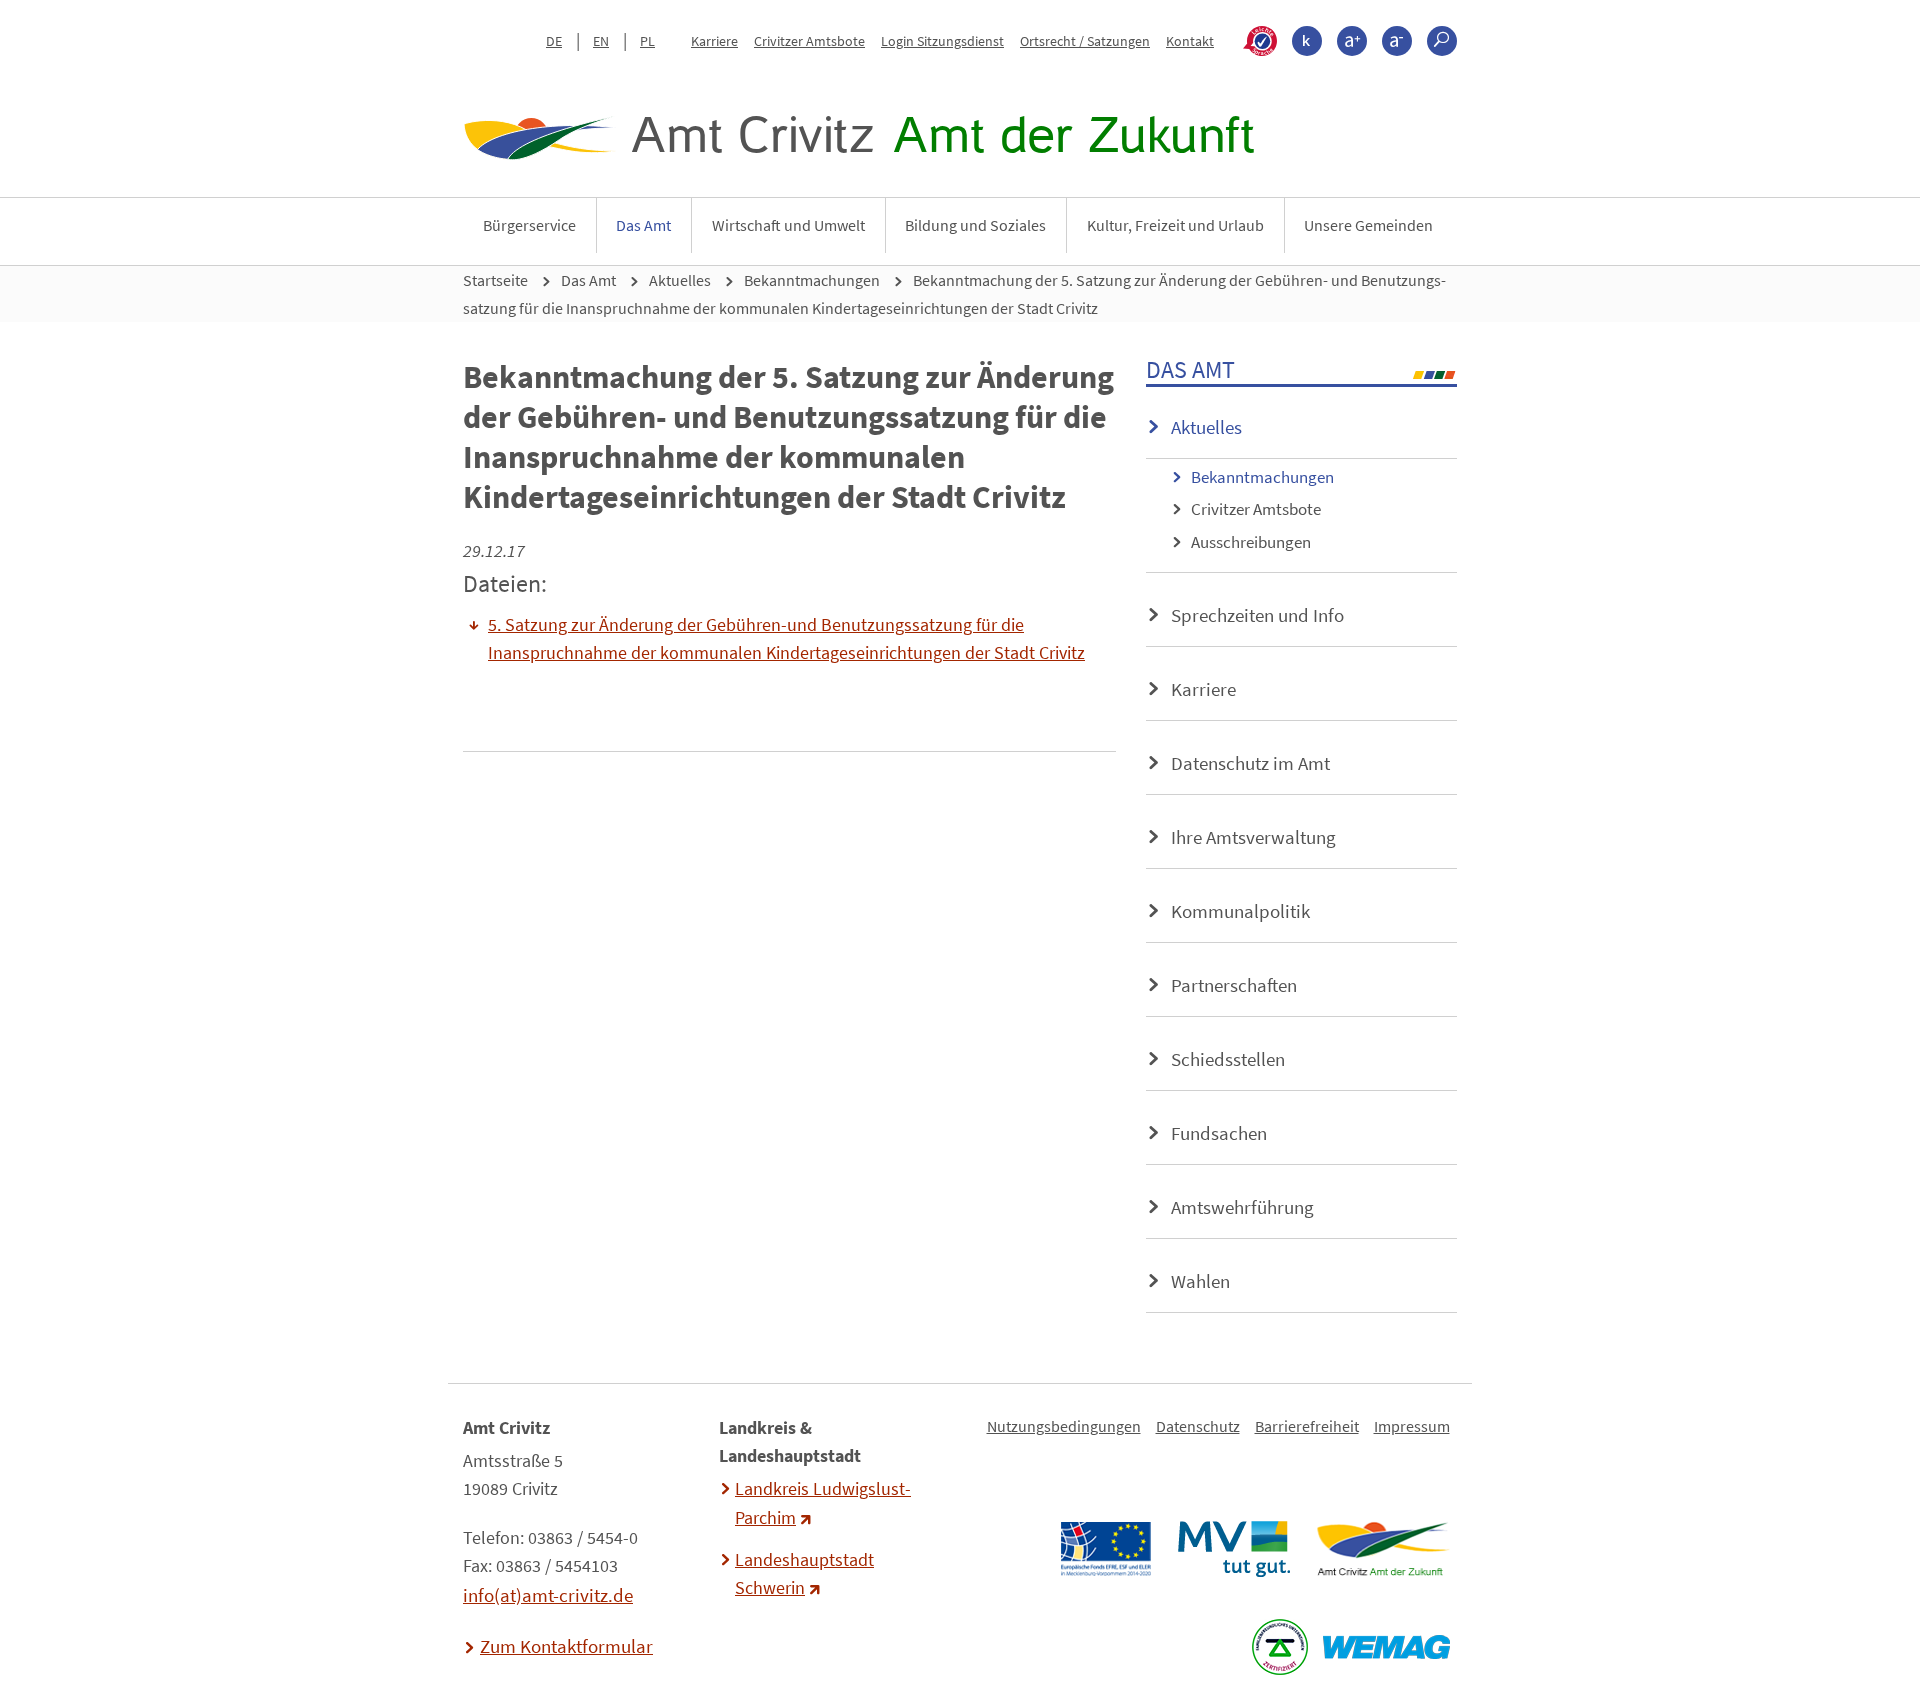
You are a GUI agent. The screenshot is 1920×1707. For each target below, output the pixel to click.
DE (554, 41)
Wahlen (1200, 1281)
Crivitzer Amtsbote (809, 41)
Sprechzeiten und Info (1257, 615)
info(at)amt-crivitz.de (548, 1595)
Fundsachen (1219, 1133)
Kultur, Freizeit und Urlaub (1175, 225)
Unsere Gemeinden (1368, 225)
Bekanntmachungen (812, 280)
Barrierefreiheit (1307, 1426)
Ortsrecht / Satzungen (1085, 41)
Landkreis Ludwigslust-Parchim (823, 1503)
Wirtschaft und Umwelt (788, 225)
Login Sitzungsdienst (942, 41)
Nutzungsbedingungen (1064, 1426)
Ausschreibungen (1251, 542)
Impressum (1412, 1426)
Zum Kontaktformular (566, 1646)
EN (601, 41)
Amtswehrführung (1242, 1207)
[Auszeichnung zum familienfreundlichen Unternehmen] (1279, 1647)
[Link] (1382, 1549)
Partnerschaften (1234, 985)
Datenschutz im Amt (1250, 763)
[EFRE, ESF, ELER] (1105, 1549)
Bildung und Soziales (975, 225)
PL (647, 41)
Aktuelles (680, 280)
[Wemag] (1386, 1647)
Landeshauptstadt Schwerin (804, 1574)
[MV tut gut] (1233, 1549)
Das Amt (643, 225)
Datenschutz (1198, 1426)
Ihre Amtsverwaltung (1253, 837)
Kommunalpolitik (1240, 911)
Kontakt (1190, 41)
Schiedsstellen (1228, 1059)
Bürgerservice (529, 225)
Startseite (495, 280)
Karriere (714, 41)
